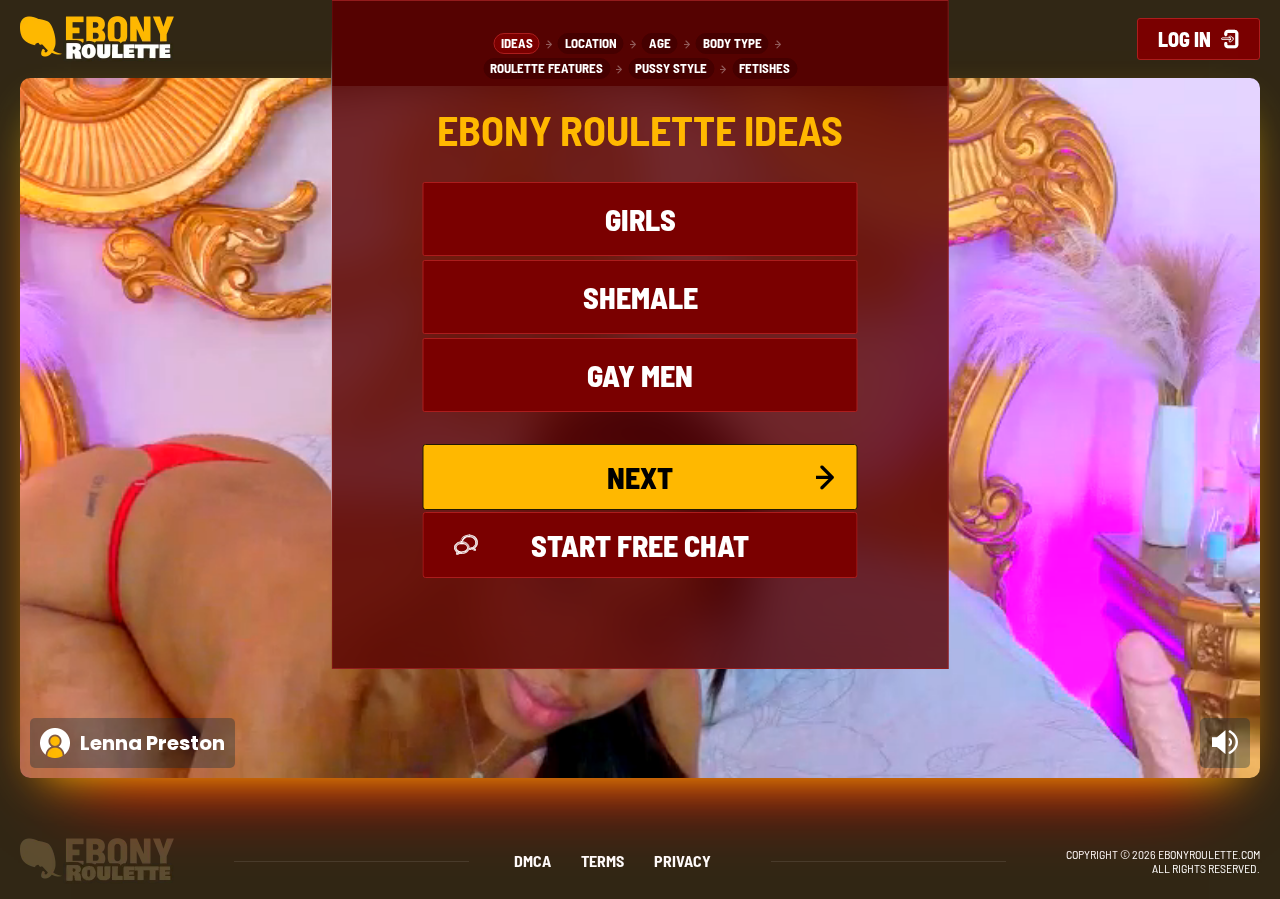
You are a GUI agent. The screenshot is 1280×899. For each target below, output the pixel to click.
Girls (640, 219)
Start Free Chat (640, 545)
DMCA (532, 860)
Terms (602, 860)
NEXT (640, 477)
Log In (1184, 39)
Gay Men (640, 375)
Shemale (640, 297)
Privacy (682, 860)
